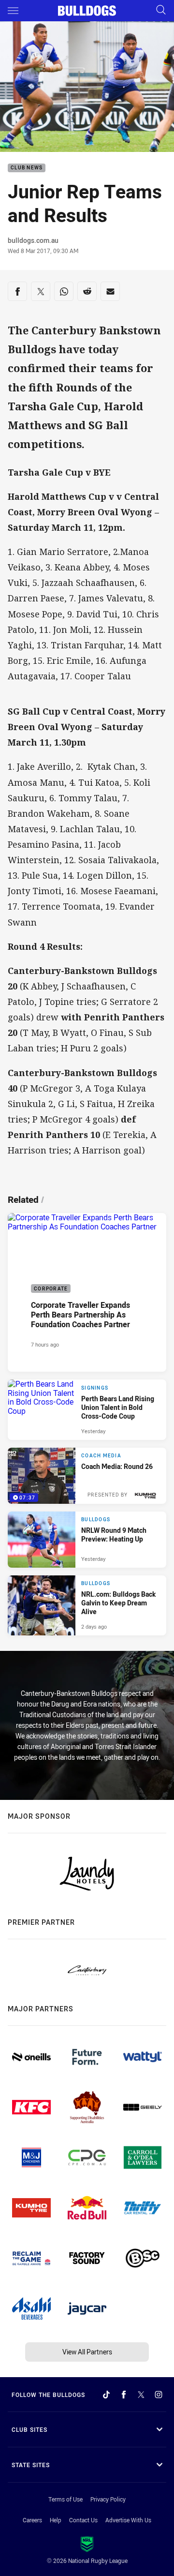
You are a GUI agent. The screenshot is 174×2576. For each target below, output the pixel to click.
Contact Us (83, 2520)
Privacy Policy (108, 2499)
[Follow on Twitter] (141, 2395)
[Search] (161, 10)
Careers (32, 2520)
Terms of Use (65, 2499)
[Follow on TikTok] (106, 2395)
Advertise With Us (128, 2520)
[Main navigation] (13, 11)
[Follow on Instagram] (159, 2395)
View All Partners (87, 2352)
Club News (27, 168)
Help (56, 2520)
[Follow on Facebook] (124, 2395)
